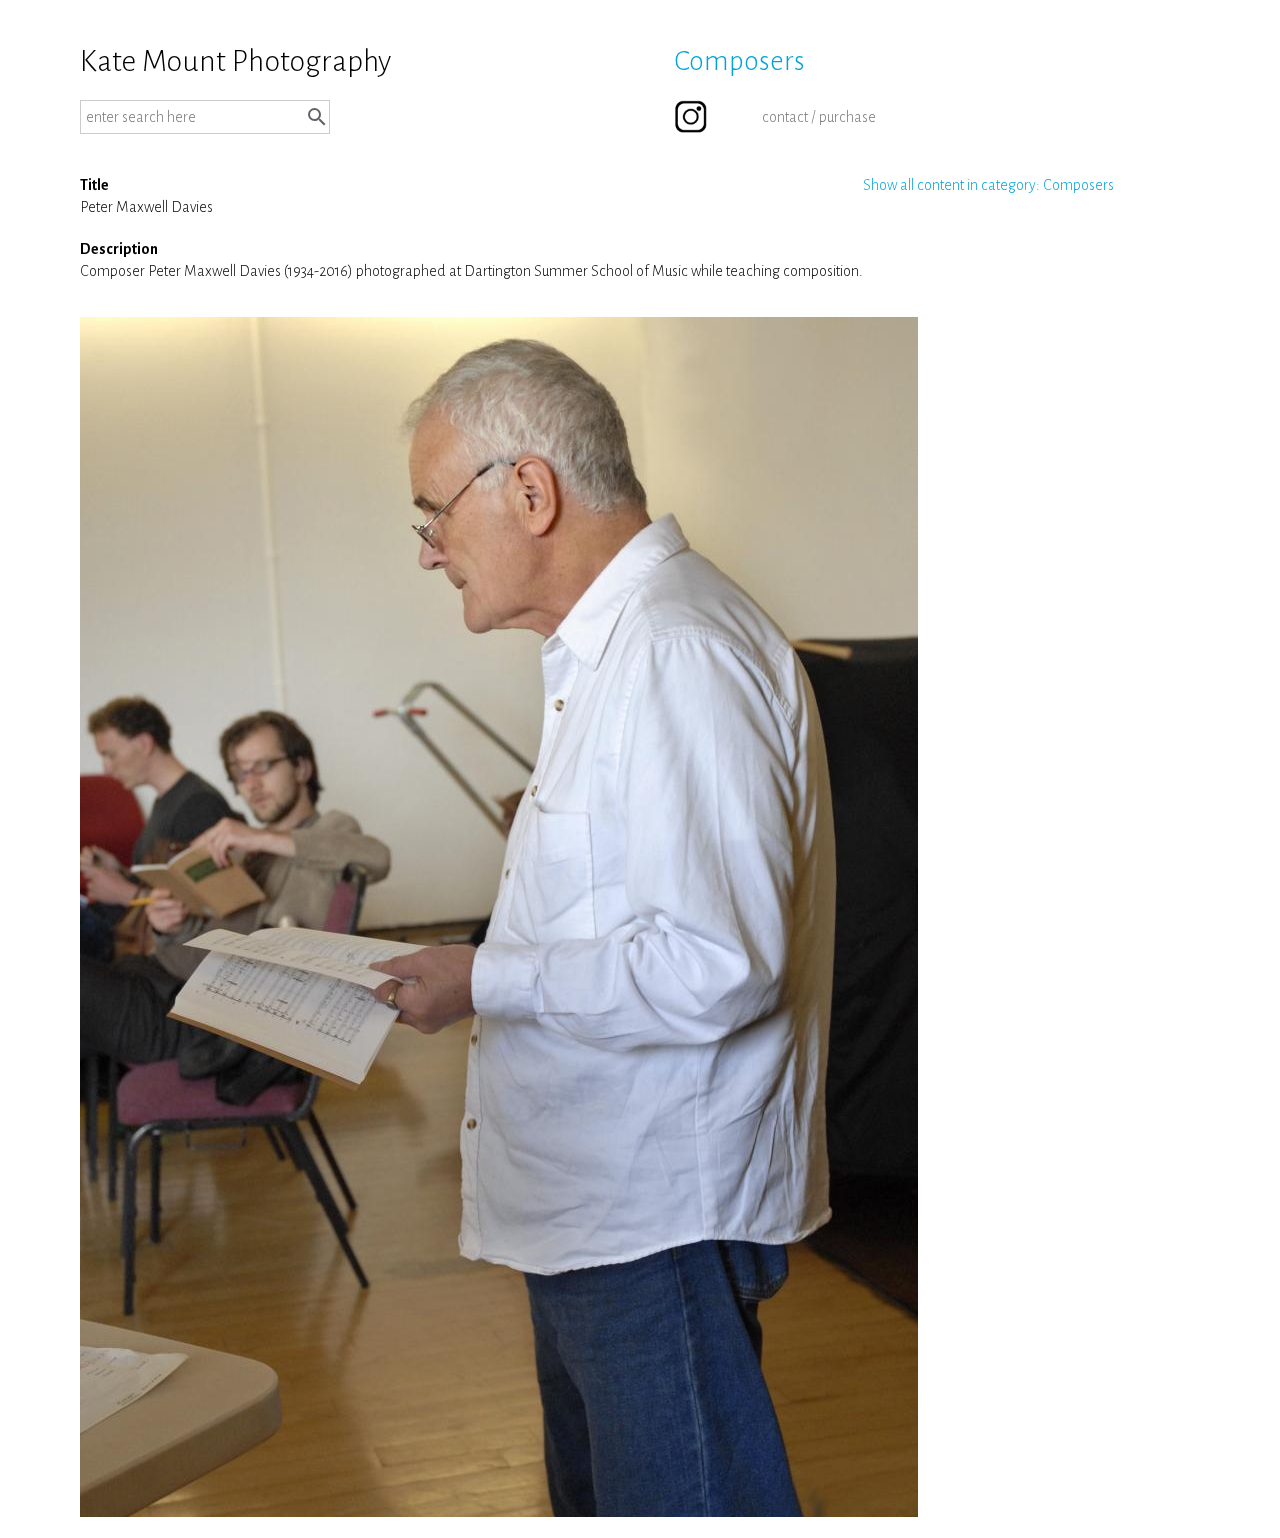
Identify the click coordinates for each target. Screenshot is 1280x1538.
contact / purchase (819, 117)
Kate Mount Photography (235, 61)
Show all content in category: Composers (988, 185)
